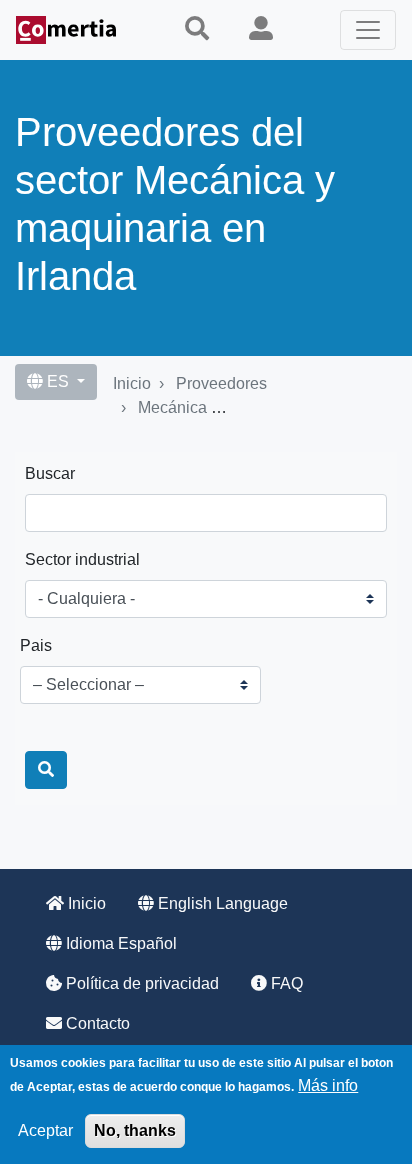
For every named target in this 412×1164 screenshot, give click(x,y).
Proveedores (221, 383)
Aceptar (45, 1130)
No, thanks (135, 1130)
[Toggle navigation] (368, 30)
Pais (36, 645)
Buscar (50, 473)
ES (58, 381)
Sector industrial (82, 559)
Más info (328, 1085)
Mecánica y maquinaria (220, 407)
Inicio (132, 383)
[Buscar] (46, 770)
